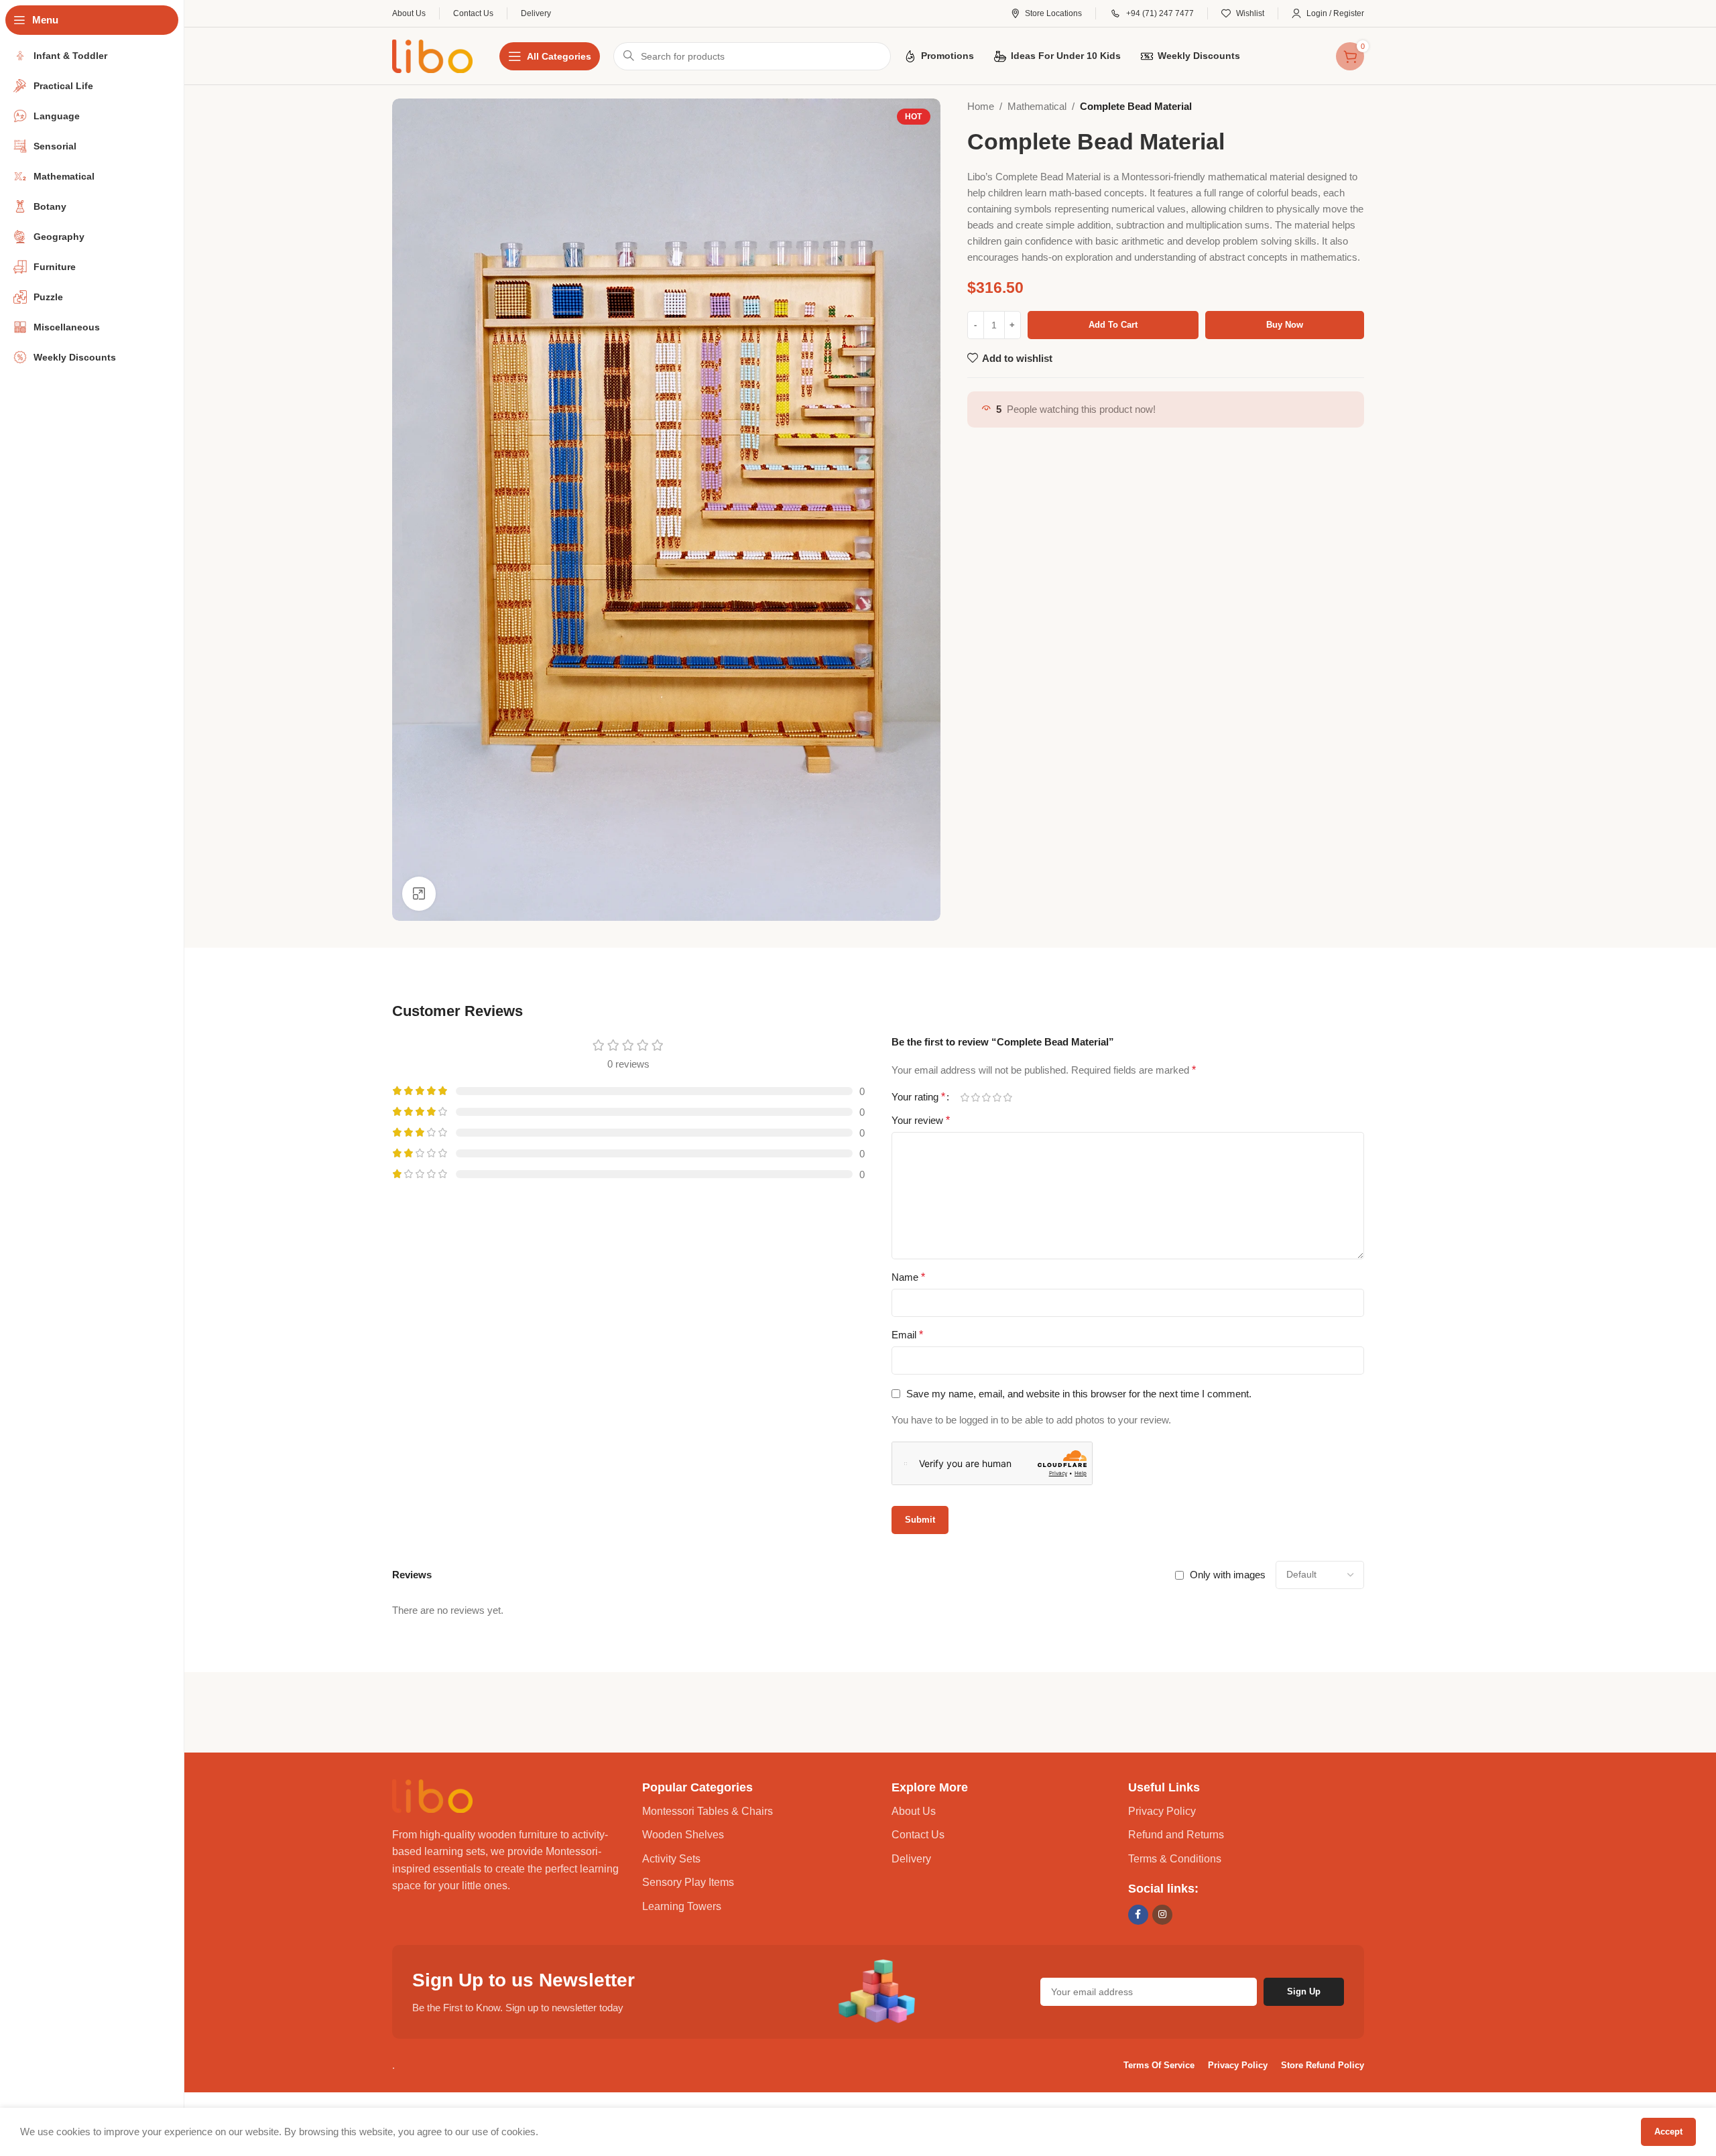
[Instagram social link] (1162, 1915)
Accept (1668, 2132)
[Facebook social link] (1138, 1915)
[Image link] (432, 1794)
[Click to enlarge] (419, 893)
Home (981, 106)
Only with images (1228, 1575)
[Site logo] (432, 55)
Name (908, 1277)
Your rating (918, 1097)
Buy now (1285, 325)
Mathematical (1037, 106)
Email (907, 1335)
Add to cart (1113, 325)
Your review (921, 1120)
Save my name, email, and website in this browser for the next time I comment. (1079, 1394)
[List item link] (760, 1812)
